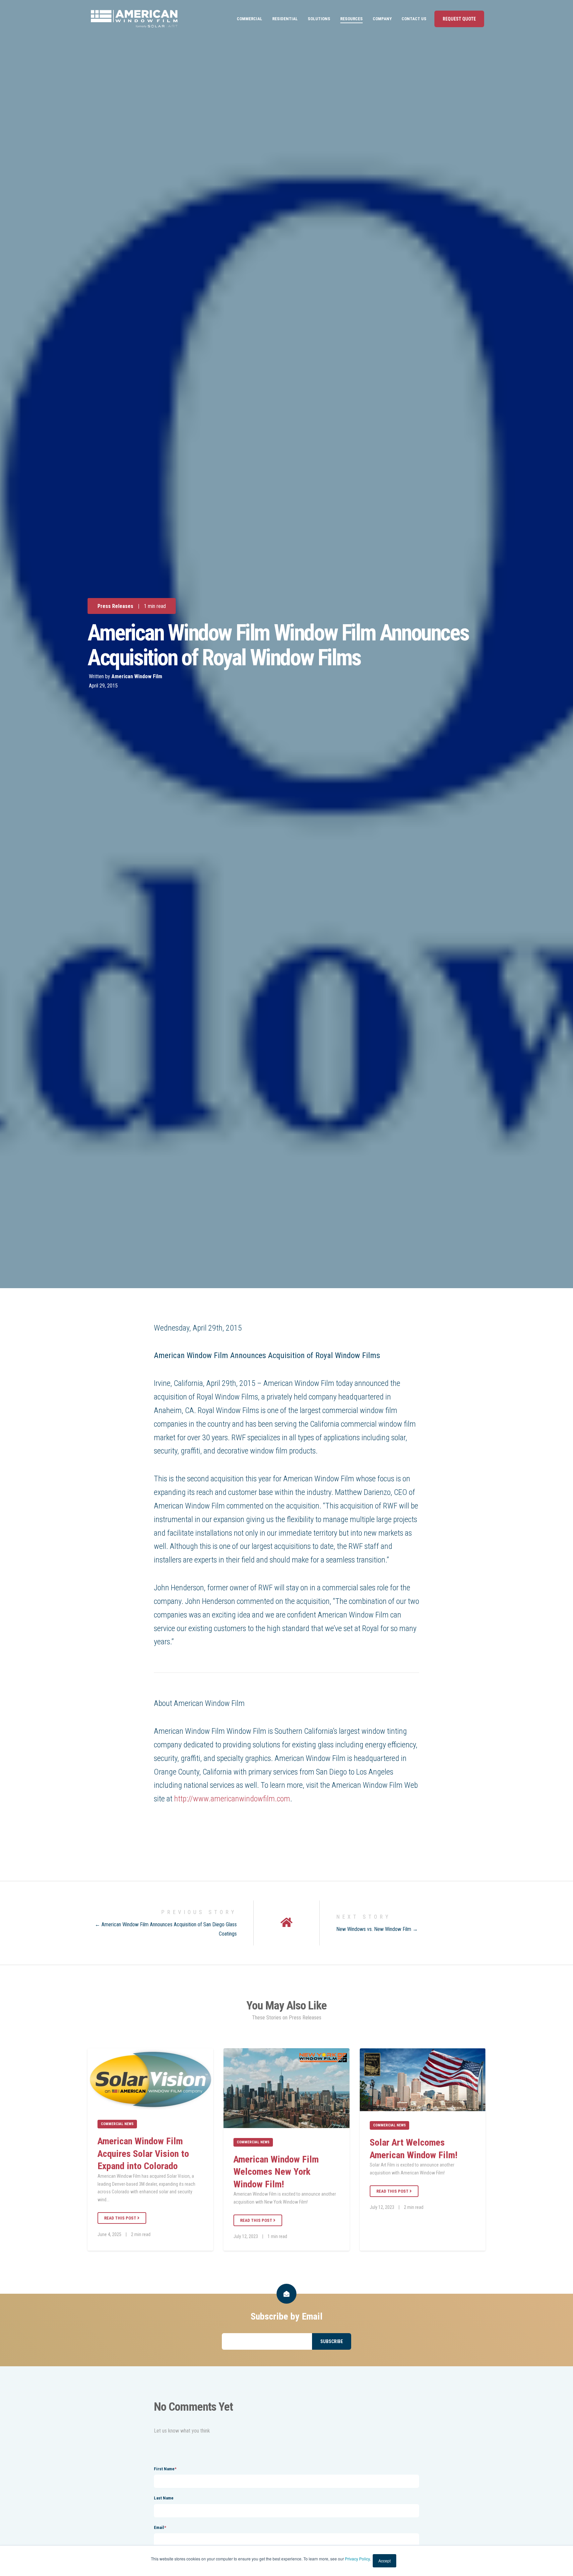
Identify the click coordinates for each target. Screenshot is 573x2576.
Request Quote (459, 19)
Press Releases (115, 606)
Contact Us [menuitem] (414, 19)
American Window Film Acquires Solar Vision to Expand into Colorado (143, 2154)
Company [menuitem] (382, 19)
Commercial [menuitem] (250, 19)
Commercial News (117, 2124)
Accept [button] (384, 2561)
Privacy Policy (357, 2559)
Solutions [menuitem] (319, 19)
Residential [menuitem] (285, 19)
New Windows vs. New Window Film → (377, 1929)
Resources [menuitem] (351, 19)
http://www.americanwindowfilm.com (232, 1799)
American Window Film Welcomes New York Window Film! (276, 2172)
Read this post (121, 2218)
